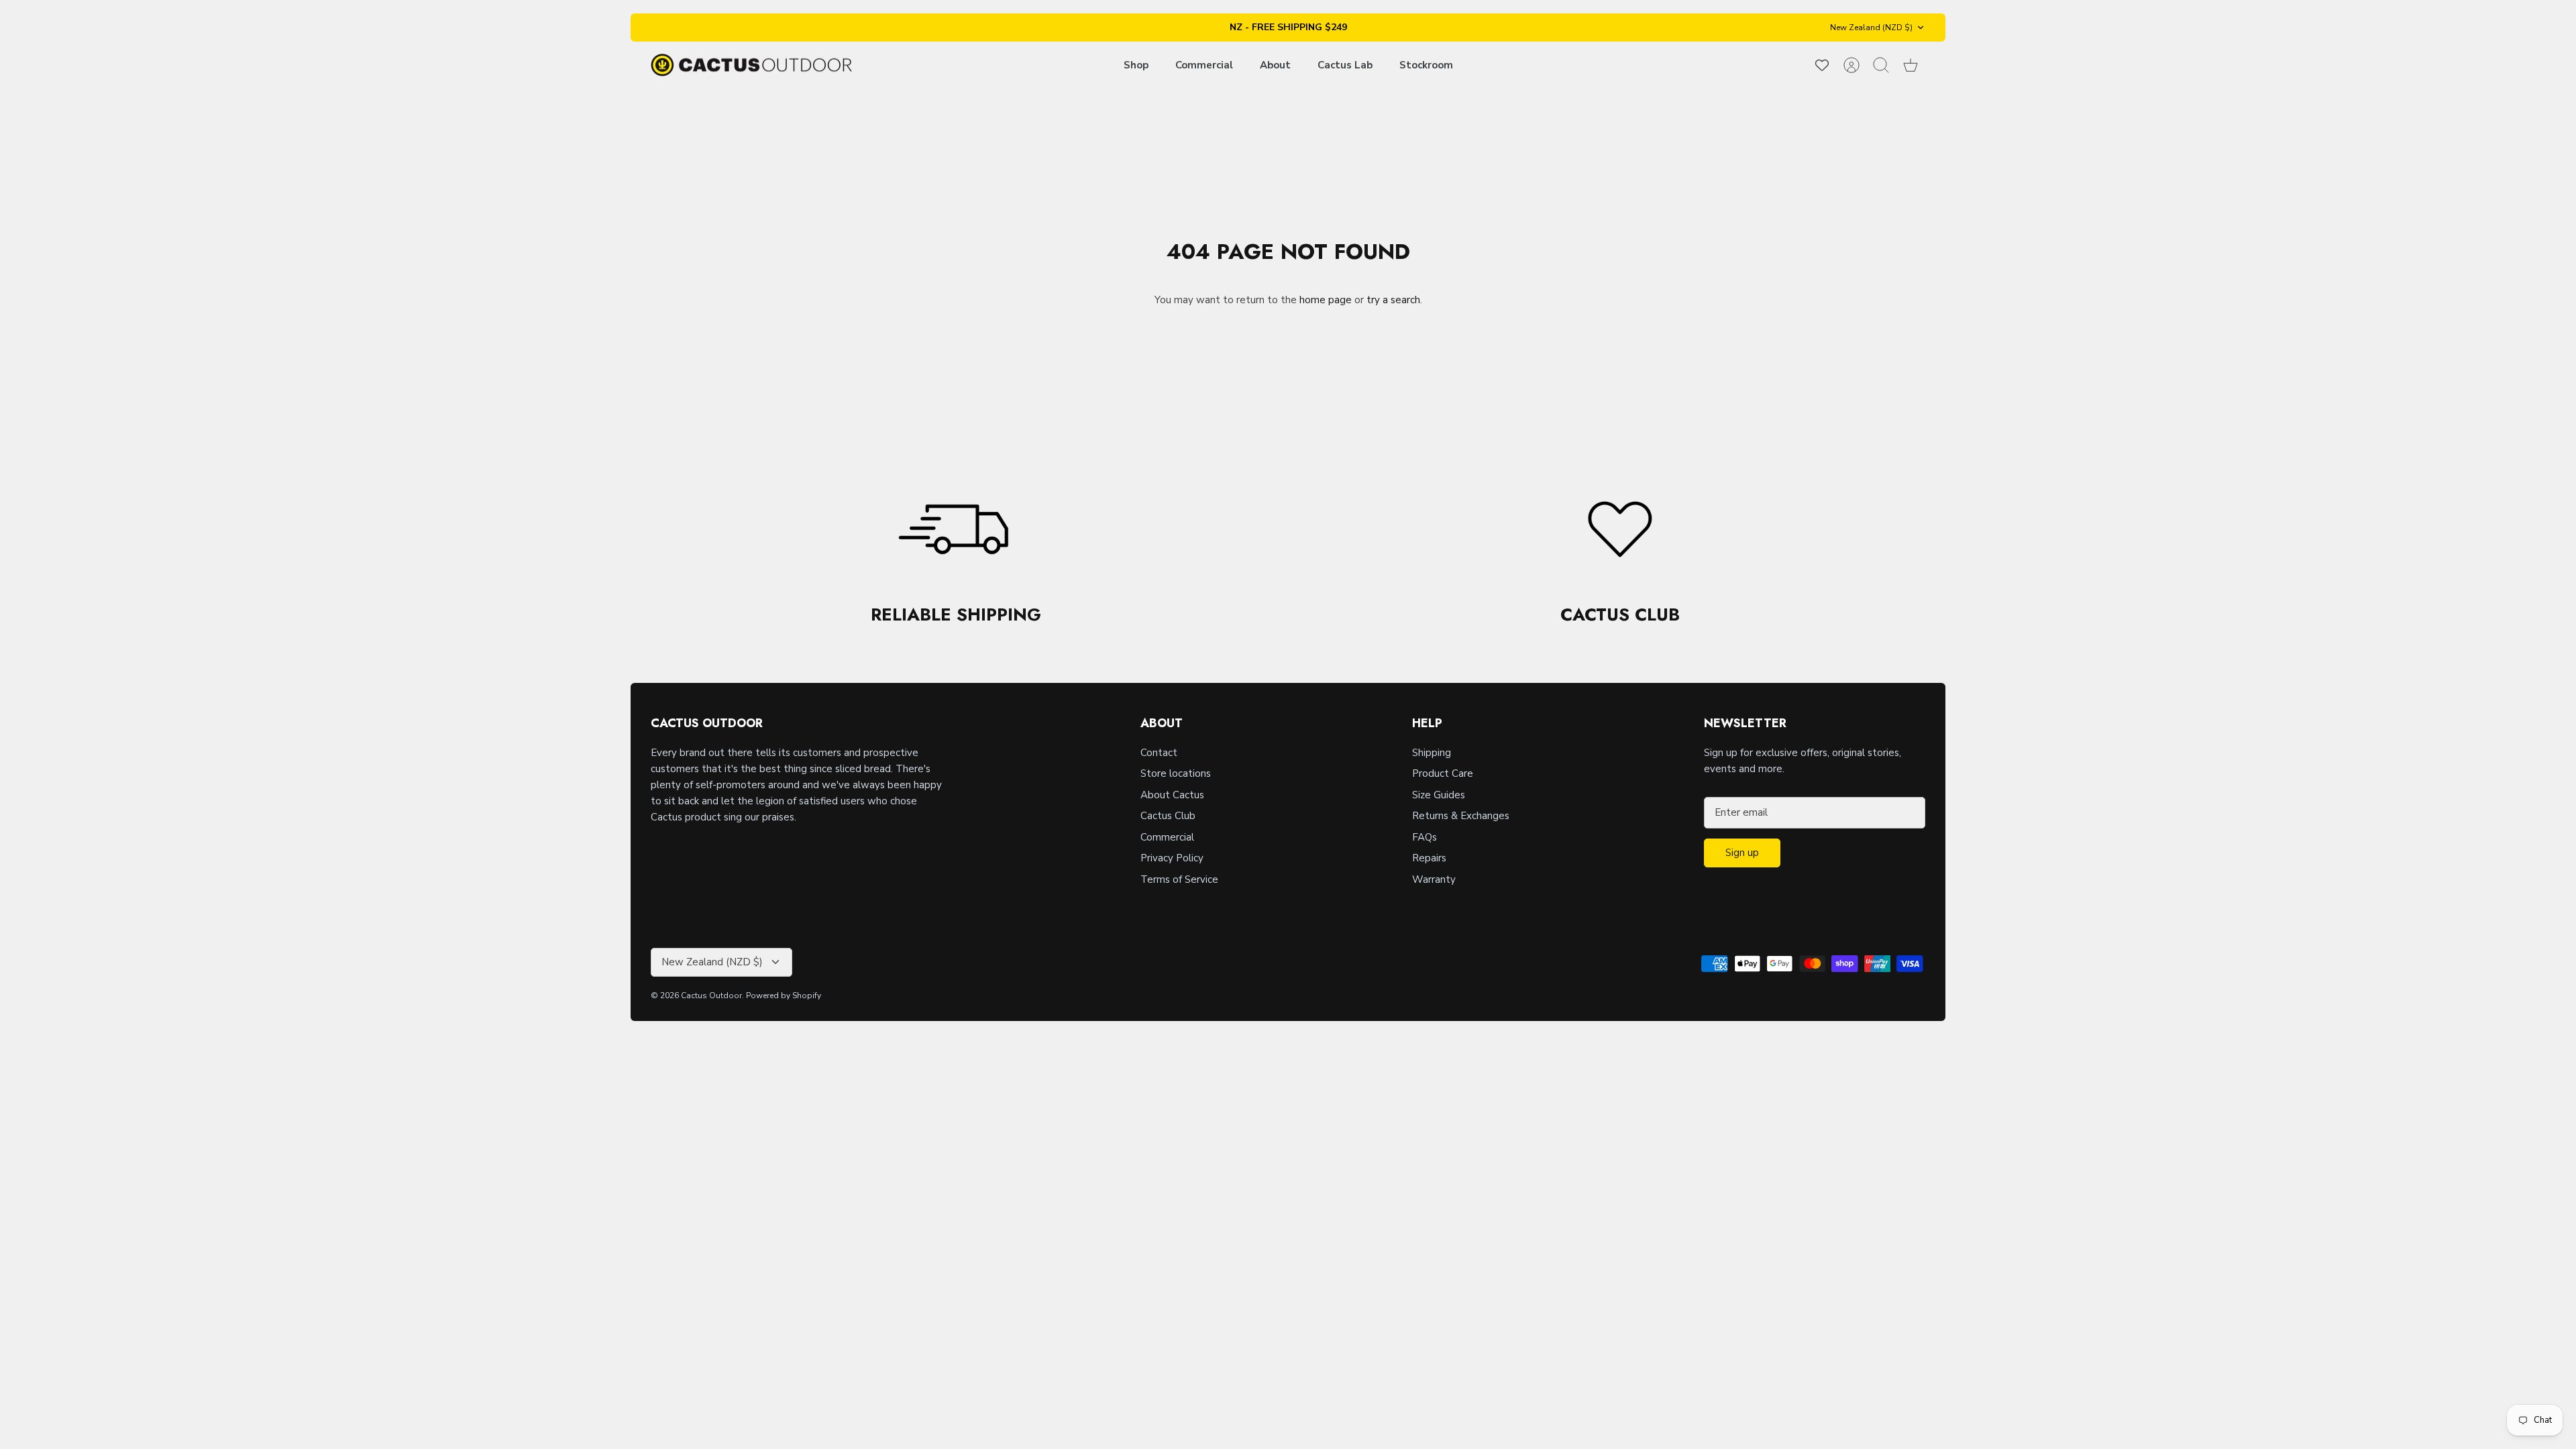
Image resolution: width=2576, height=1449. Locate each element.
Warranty (1434, 879)
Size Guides (1439, 795)
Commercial (1204, 65)
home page (1326, 300)
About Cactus (1172, 795)
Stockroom (1426, 65)
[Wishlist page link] (1822, 65)
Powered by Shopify (784, 996)
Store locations (1176, 773)
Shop (1136, 65)
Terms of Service (1179, 879)
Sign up (1742, 853)
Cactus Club (1168, 816)
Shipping (1432, 753)
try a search (1393, 300)
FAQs (1425, 837)
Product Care (1443, 773)
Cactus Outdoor (711, 996)
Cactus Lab (1345, 65)
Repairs (1429, 858)
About (1275, 65)
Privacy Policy (1172, 858)
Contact (1159, 753)
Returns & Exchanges (1461, 816)
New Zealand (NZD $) (1871, 28)
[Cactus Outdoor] (751, 65)
